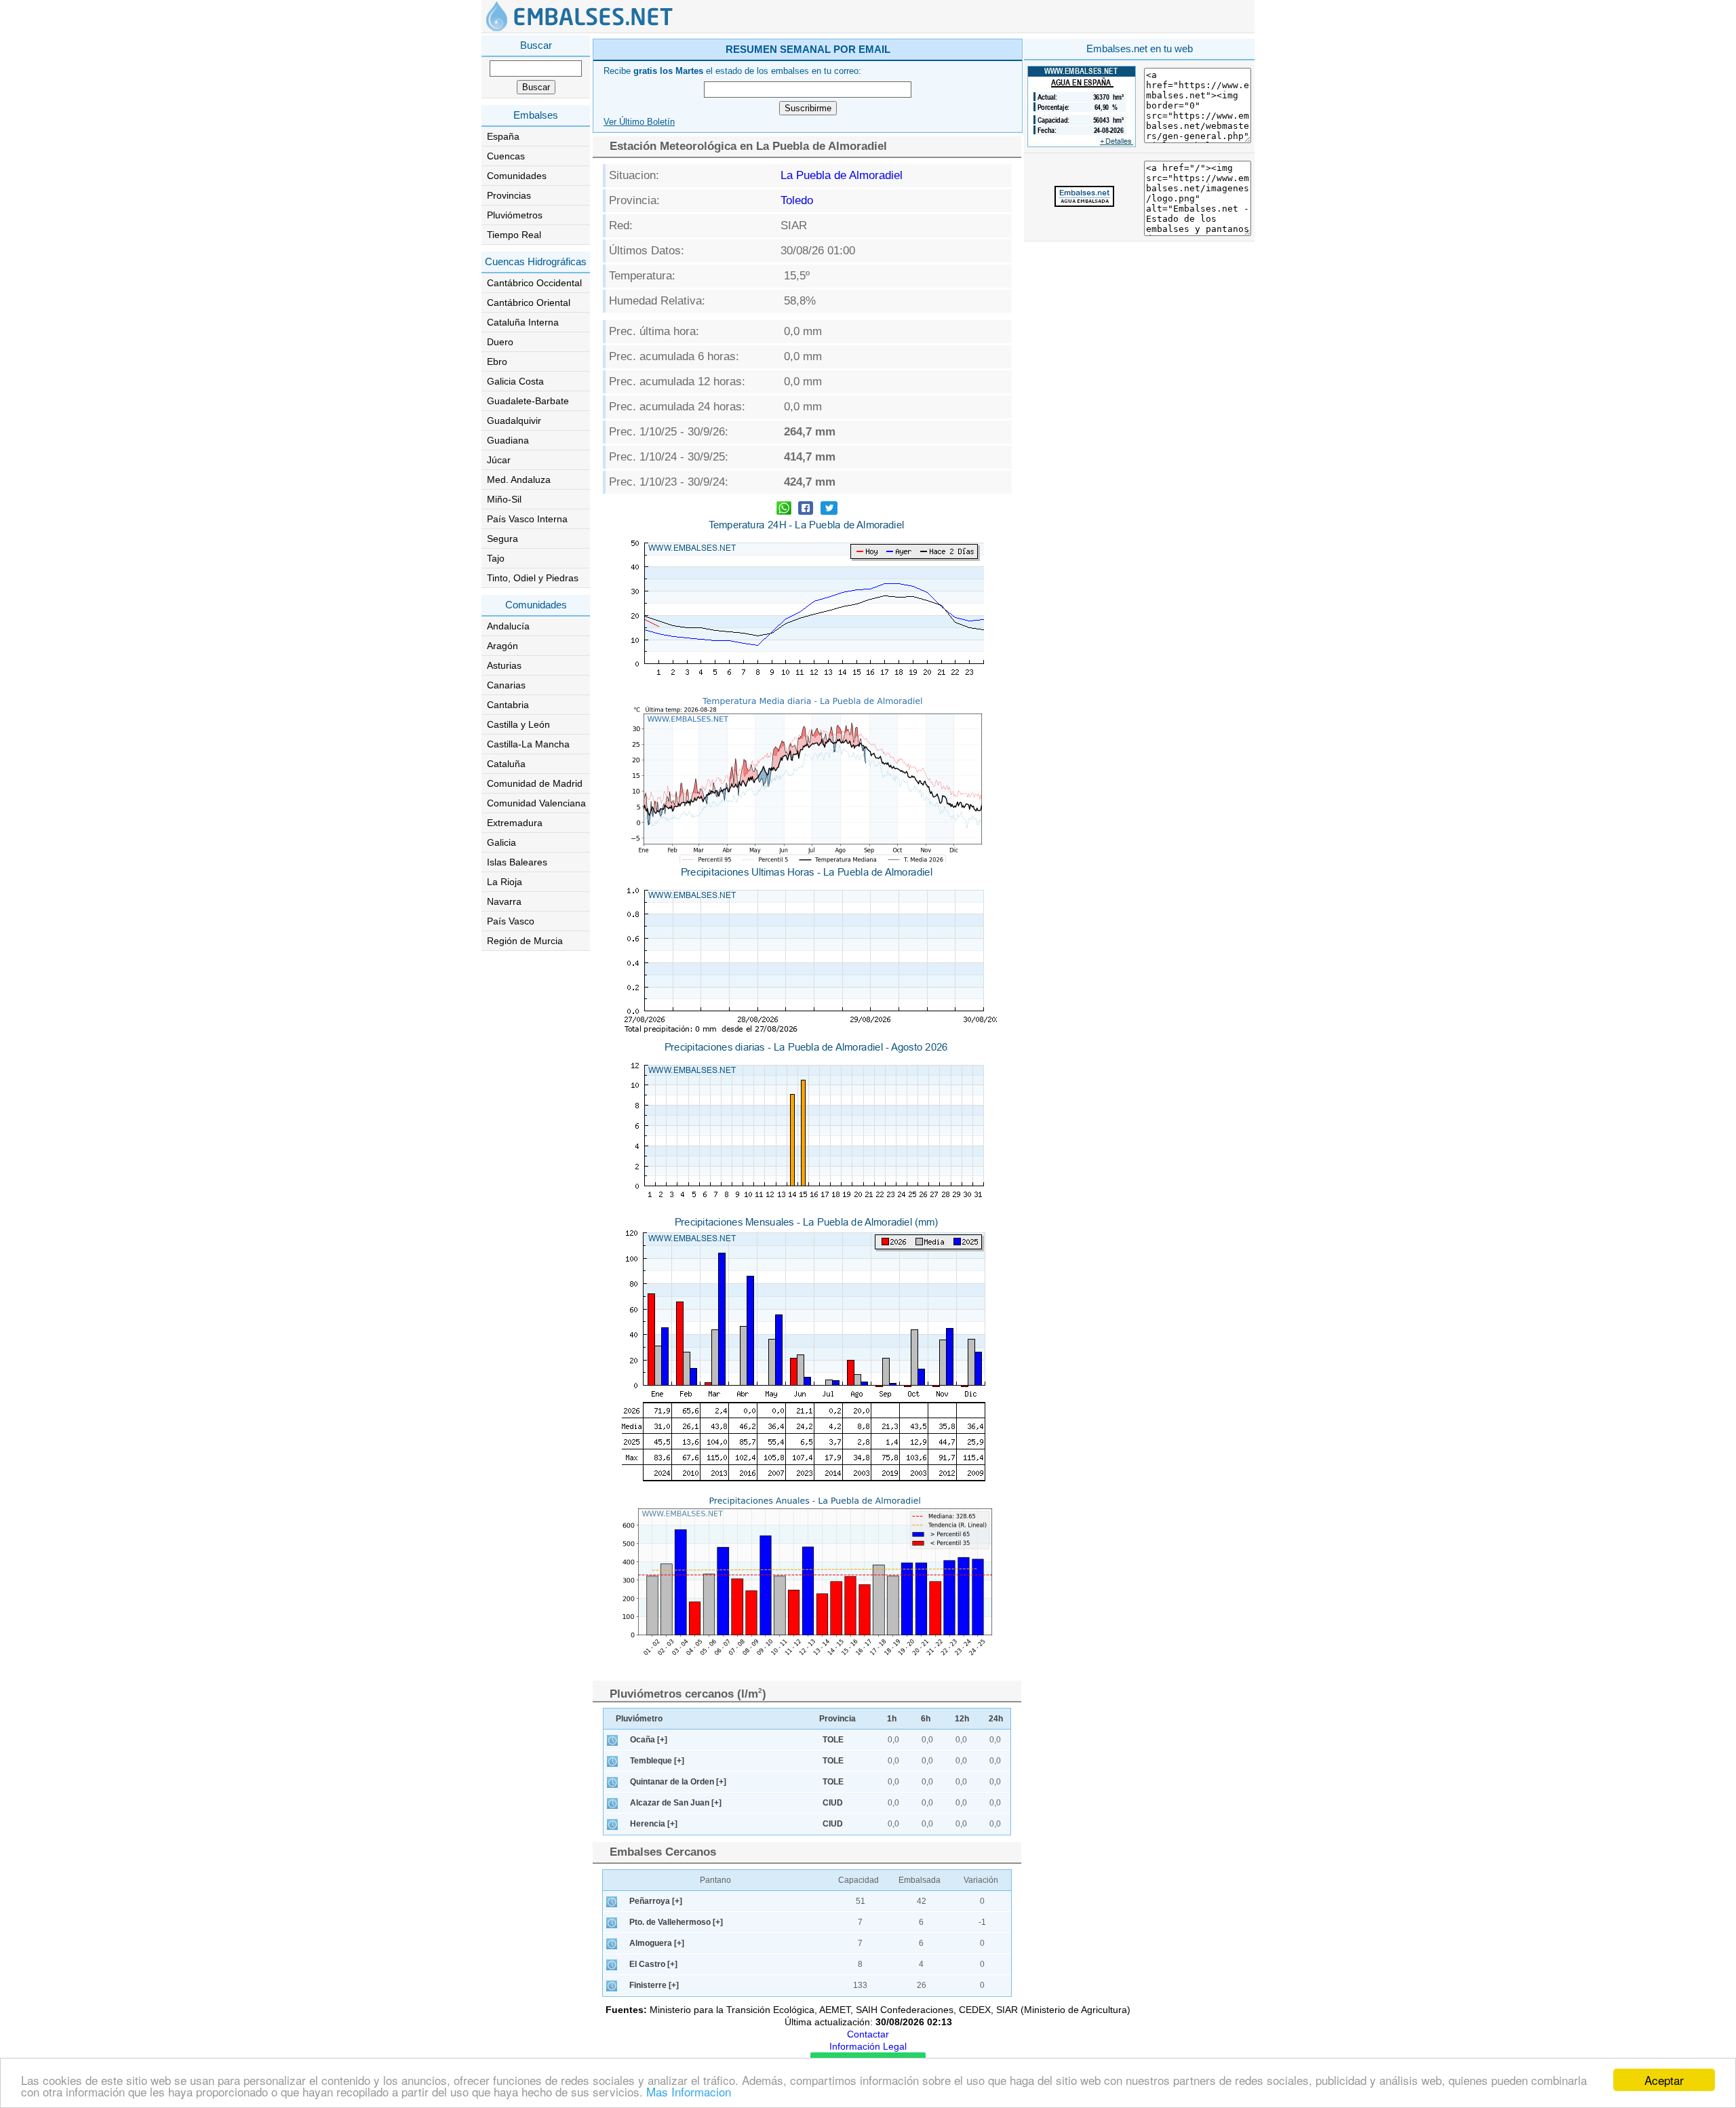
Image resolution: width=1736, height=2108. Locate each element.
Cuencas (506, 156)
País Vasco (511, 921)
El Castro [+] (653, 1964)
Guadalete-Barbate (528, 401)
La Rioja (505, 882)
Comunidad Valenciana (536, 803)
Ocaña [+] (649, 1740)
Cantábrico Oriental (529, 302)
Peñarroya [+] (656, 1901)
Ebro (497, 362)
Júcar (499, 460)
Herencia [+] (654, 1824)
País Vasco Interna (527, 519)
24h (996, 1719)
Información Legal (868, 2046)
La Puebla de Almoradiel (842, 175)
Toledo (797, 200)
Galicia (501, 842)
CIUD (833, 1803)
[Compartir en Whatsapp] (784, 510)
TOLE (833, 1740)
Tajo (496, 558)
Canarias (506, 685)
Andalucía (508, 626)
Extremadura (515, 823)
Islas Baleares (517, 862)
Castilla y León (518, 724)
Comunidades (517, 176)
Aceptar (1664, 2080)
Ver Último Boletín (639, 122)
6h (926, 1719)
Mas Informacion (689, 2091)
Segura (502, 539)
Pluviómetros (515, 215)
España (503, 136)
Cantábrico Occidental (534, 283)
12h (962, 1719)
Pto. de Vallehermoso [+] (676, 1922)
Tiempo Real (514, 235)
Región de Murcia (525, 941)
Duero (500, 342)
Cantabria (508, 705)
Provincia (837, 1719)
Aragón (502, 646)
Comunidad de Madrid (535, 783)
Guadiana (508, 440)
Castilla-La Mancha (528, 744)
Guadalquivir (514, 421)
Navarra (504, 901)
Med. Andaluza (519, 480)
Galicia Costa (515, 381)
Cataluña (506, 764)
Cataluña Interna (523, 322)
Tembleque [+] (657, 1761)
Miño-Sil (504, 499)
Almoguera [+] (657, 1943)
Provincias (509, 195)
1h (892, 1719)
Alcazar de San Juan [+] (676, 1803)
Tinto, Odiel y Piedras (533, 578)
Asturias (504, 665)
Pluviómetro (639, 1719)
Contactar (868, 2034)
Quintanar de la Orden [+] (678, 1782)
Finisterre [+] (654, 1985)
